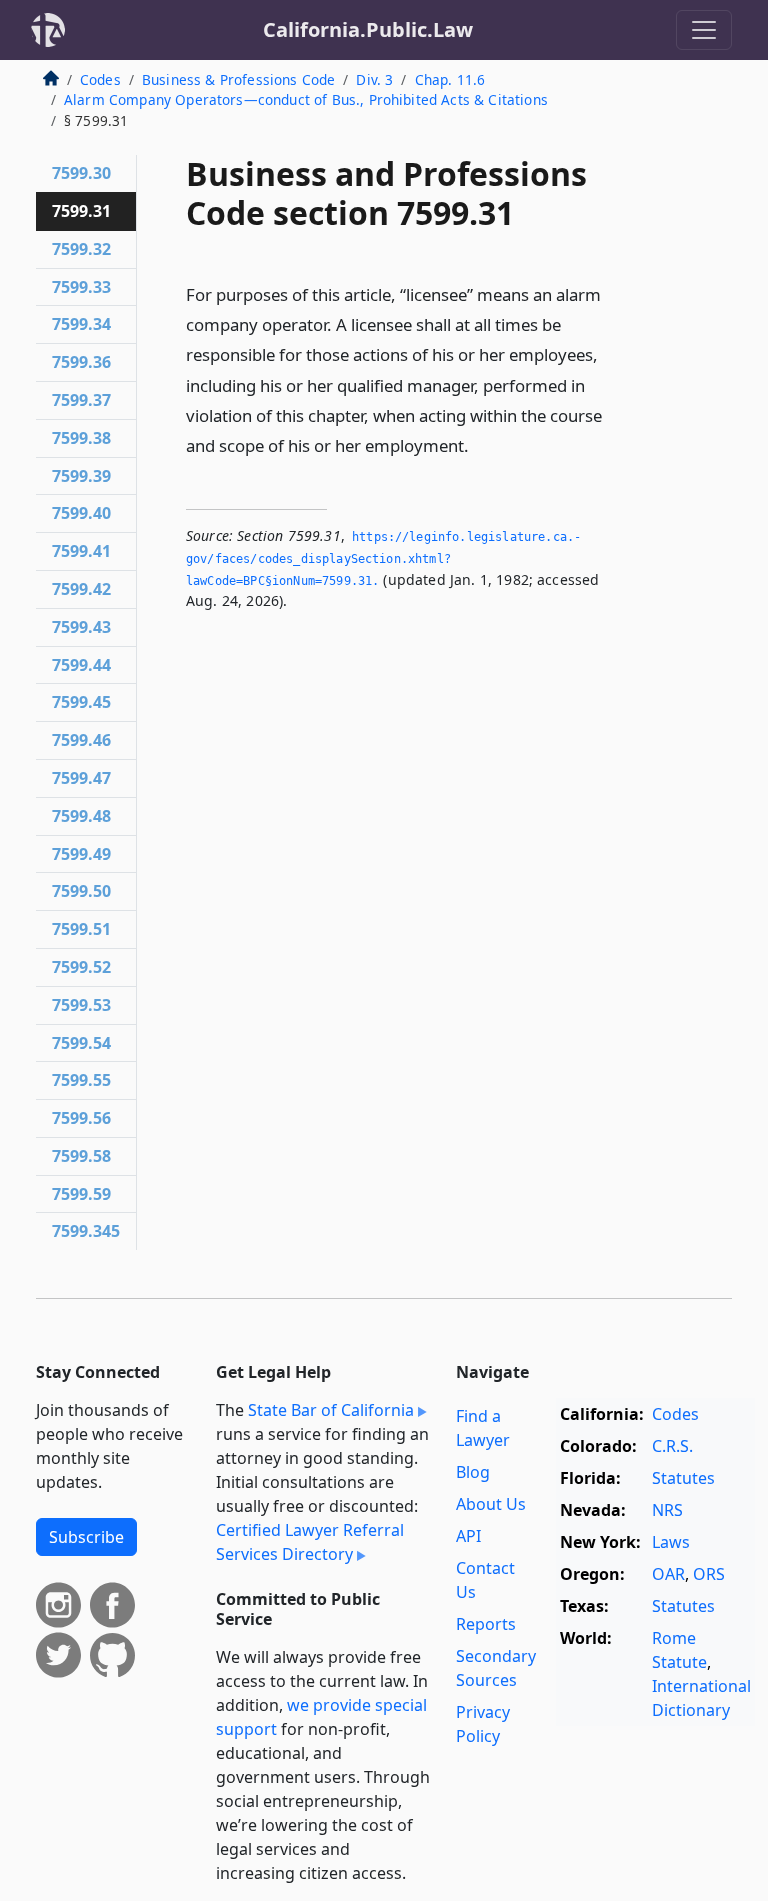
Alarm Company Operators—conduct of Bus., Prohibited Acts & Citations (306, 99)
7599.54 (81, 1043)
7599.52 (81, 967)
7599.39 (81, 476)
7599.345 (86, 1231)
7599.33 (81, 287)
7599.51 (81, 929)
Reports (486, 1624)
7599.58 (81, 1156)
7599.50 (81, 891)
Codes (100, 79)
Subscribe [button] (86, 1537)
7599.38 (81, 438)
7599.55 (81, 1080)
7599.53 (81, 1005)
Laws (671, 1542)
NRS (667, 1510)
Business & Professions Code (238, 79)
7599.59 (81, 1194)
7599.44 (81, 665)
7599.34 (81, 324)
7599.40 (81, 513)
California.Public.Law (368, 29)
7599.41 (81, 551)
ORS (709, 1574)
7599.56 (81, 1118)
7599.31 (81, 211)
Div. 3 (374, 79)
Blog (473, 1472)
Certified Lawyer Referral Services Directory (310, 1542)
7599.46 (81, 740)
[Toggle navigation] (704, 30)
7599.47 (81, 778)
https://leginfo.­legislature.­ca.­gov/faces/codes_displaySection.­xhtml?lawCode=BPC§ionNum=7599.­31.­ (383, 558)
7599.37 (81, 400)
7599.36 (81, 362)
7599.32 (81, 249)
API (468, 1536)
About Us (491, 1504)
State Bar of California (331, 1410)
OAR (668, 1574)
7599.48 (81, 816)
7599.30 (81, 173)
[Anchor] (480, 444)
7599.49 (81, 854)
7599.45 (81, 702)
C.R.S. (672, 1446)
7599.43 (81, 627)
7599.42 (81, 589)
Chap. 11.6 (450, 79)
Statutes (683, 1478)
